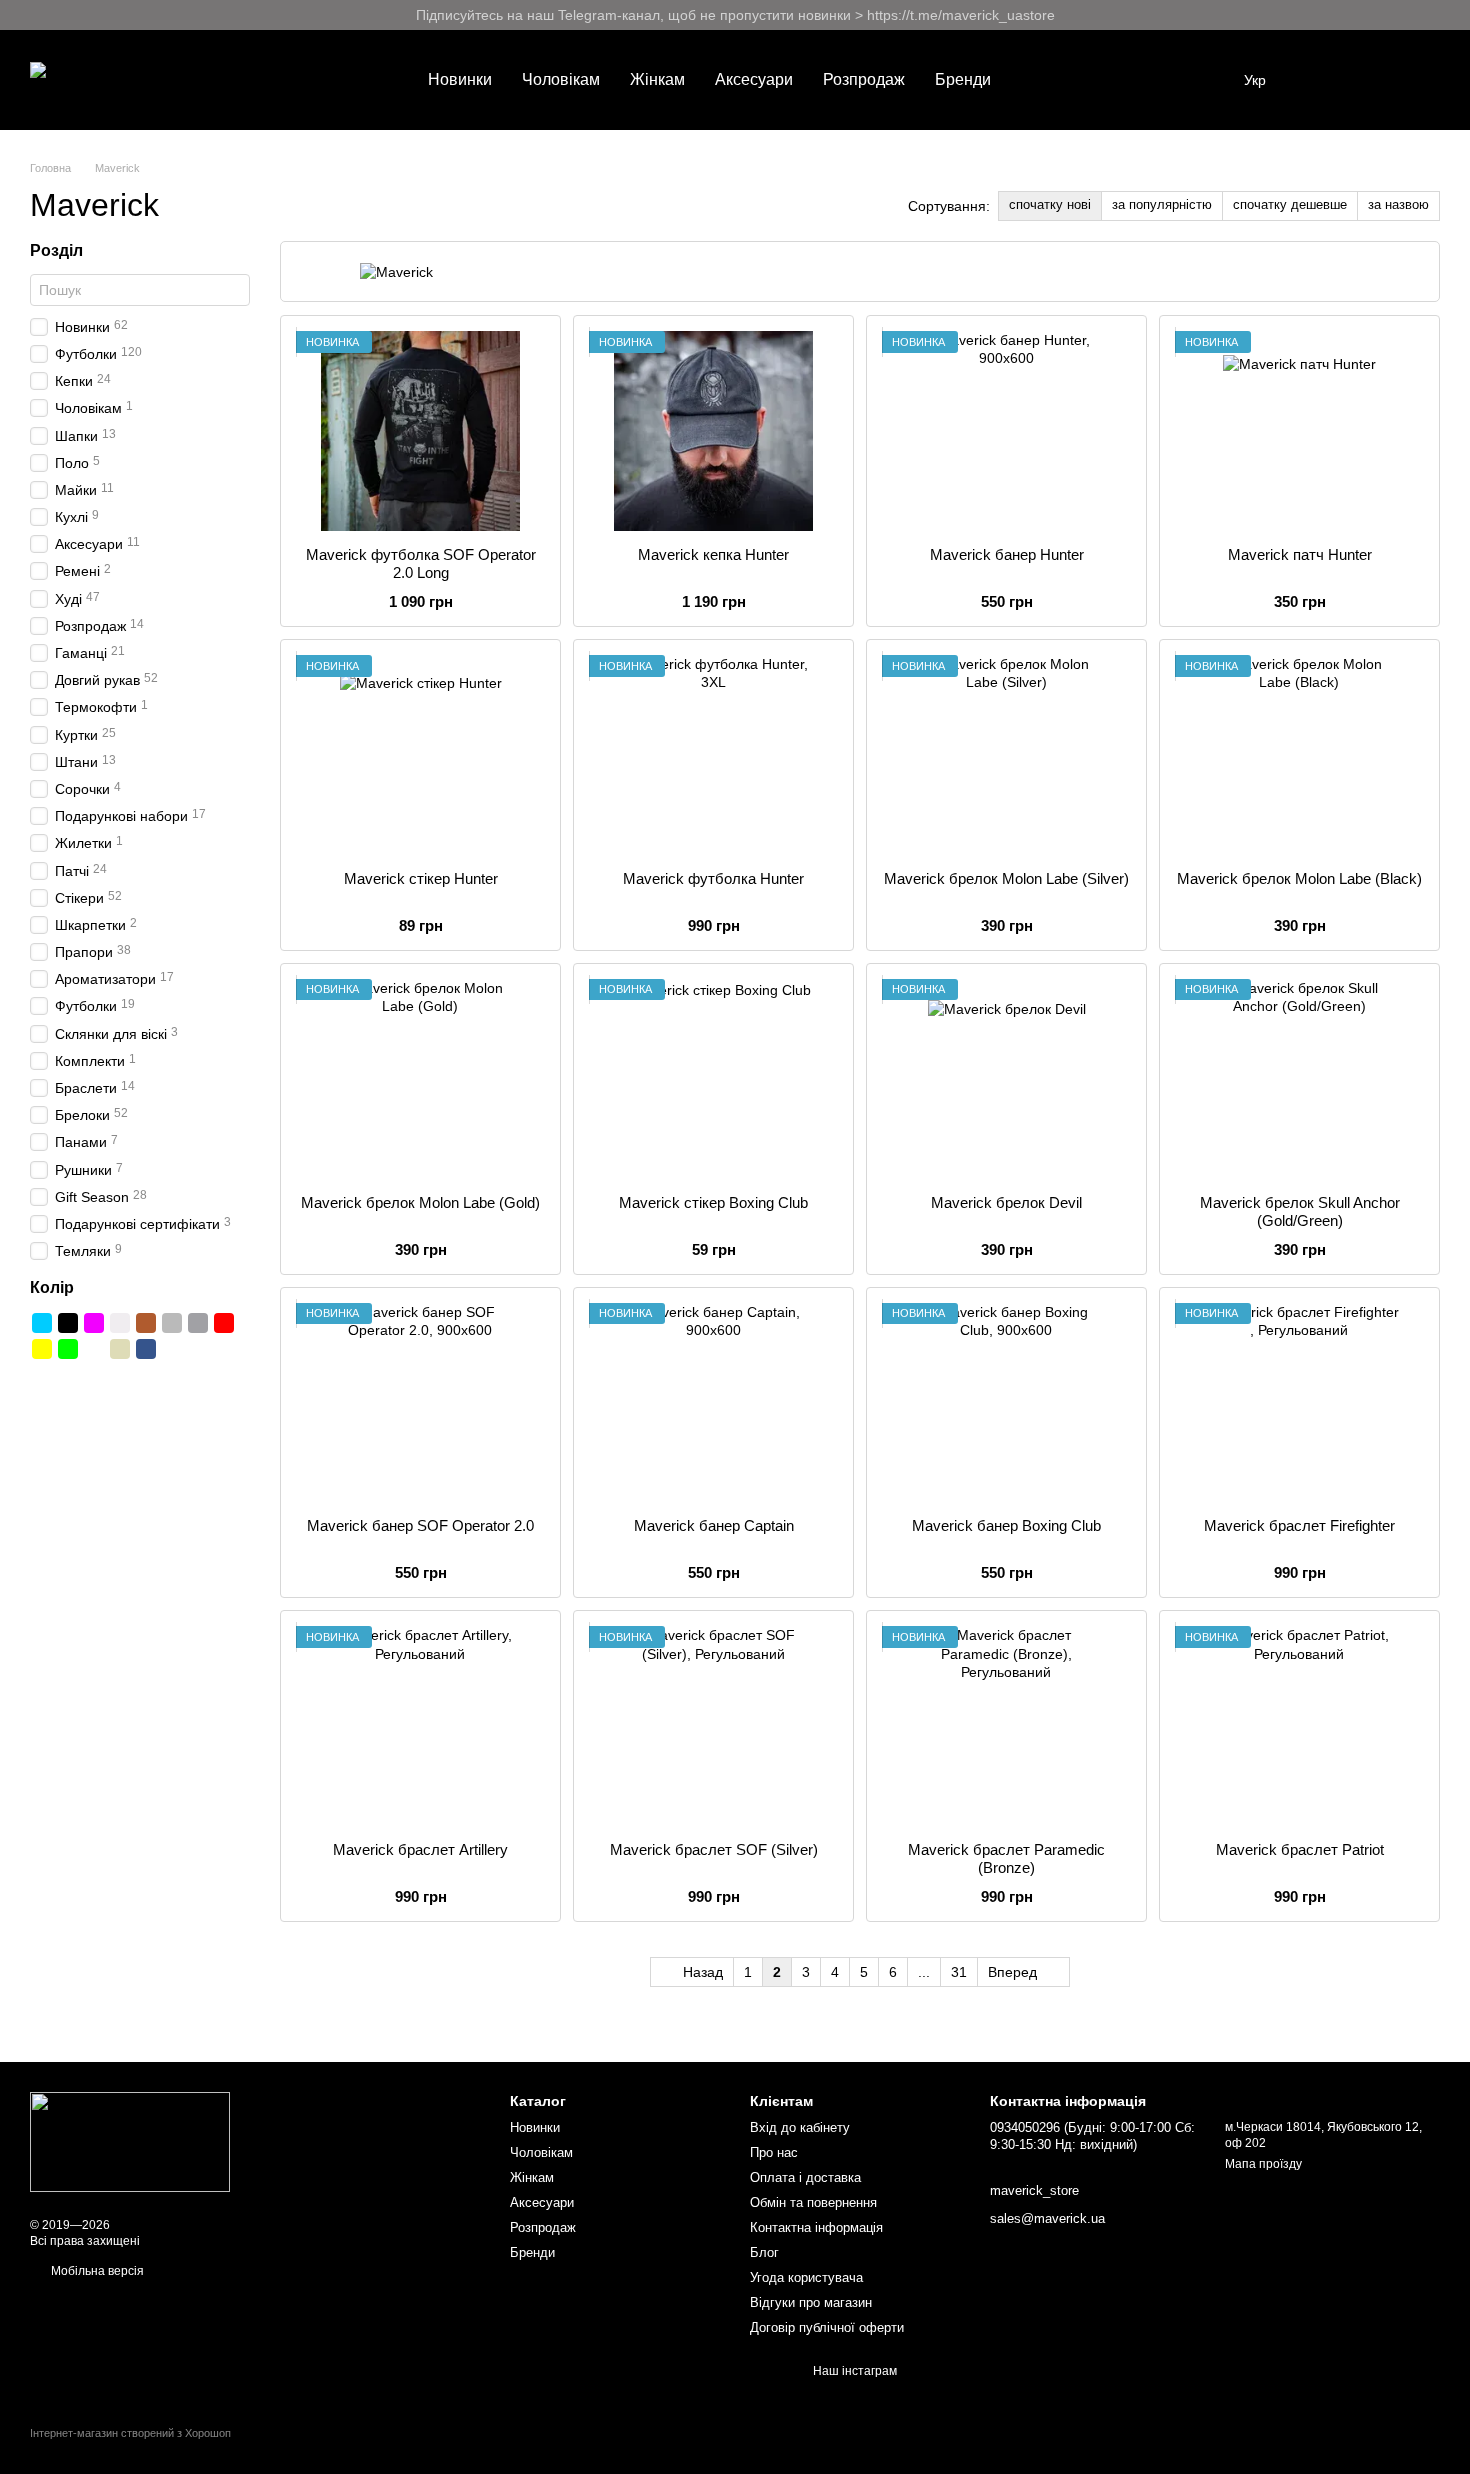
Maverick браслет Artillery (420, 1849)
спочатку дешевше (1290, 204)
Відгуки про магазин (811, 2302)
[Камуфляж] (94, 1349)
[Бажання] (1320, 80)
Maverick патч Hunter (1300, 554)
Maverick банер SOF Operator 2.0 (420, 1525)
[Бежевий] (120, 1349)
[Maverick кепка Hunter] (713, 431)
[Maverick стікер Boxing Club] (713, 1079)
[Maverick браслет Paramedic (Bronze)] (1006, 1726)
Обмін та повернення (813, 2202)
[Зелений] (68, 1349)
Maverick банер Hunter (1007, 554)
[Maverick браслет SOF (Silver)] (713, 1726)
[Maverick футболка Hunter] (713, 755)
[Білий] (120, 1323)
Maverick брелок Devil (1006, 1202)
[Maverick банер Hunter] (1006, 431)
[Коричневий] (146, 1323)
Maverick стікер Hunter (421, 878)
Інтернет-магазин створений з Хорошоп (130, 2433)
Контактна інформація (816, 2227)
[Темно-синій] (146, 1349)
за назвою (1398, 204)
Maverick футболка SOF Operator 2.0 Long (421, 563)
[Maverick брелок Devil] (1006, 1079)
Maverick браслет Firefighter (1299, 1525)
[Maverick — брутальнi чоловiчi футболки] (130, 2141)
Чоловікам (561, 79)
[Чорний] (68, 1323)
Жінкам (657, 79)
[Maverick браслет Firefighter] (1299, 1403)
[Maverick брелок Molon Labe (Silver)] (1006, 755)
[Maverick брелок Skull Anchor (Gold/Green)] (1299, 1079)
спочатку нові (1050, 204)
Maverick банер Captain (714, 1525)
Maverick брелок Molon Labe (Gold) (420, 1202)
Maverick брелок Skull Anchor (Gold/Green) (1300, 1211)
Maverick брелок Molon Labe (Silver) (1006, 878)
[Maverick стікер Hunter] (420, 755)
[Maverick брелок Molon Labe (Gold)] (420, 1079)
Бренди (963, 79)
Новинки (460, 79)
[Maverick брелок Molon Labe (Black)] (1299, 755)
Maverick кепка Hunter (713, 554)
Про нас (774, 2152)
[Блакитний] (42, 1323)
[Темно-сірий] (198, 1323)
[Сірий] (172, 1323)
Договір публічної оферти (827, 2327)
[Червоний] (224, 1323)
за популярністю (1162, 204)
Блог (764, 2252)
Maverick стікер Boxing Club (713, 1202)
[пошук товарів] (1042, 80)
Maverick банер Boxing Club (1006, 1525)
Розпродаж (864, 79)
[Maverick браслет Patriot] (1299, 1726)
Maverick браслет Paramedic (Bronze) (1006, 1858)
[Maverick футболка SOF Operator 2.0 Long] (420, 431)
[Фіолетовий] (94, 1323)
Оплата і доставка (805, 2177)
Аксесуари (754, 79)
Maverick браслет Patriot (1300, 1849)
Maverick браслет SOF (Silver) (714, 1849)
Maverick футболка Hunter (713, 878)
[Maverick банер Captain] (713, 1403)
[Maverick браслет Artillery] (420, 1726)
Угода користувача (806, 2277)
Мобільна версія (96, 2271)
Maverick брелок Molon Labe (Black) (1299, 878)
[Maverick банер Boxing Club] (1006, 1403)
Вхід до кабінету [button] (800, 2127)
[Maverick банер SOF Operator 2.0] (420, 1403)
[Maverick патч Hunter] (1299, 431)
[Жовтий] (42, 1349)
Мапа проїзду (1263, 2164)
